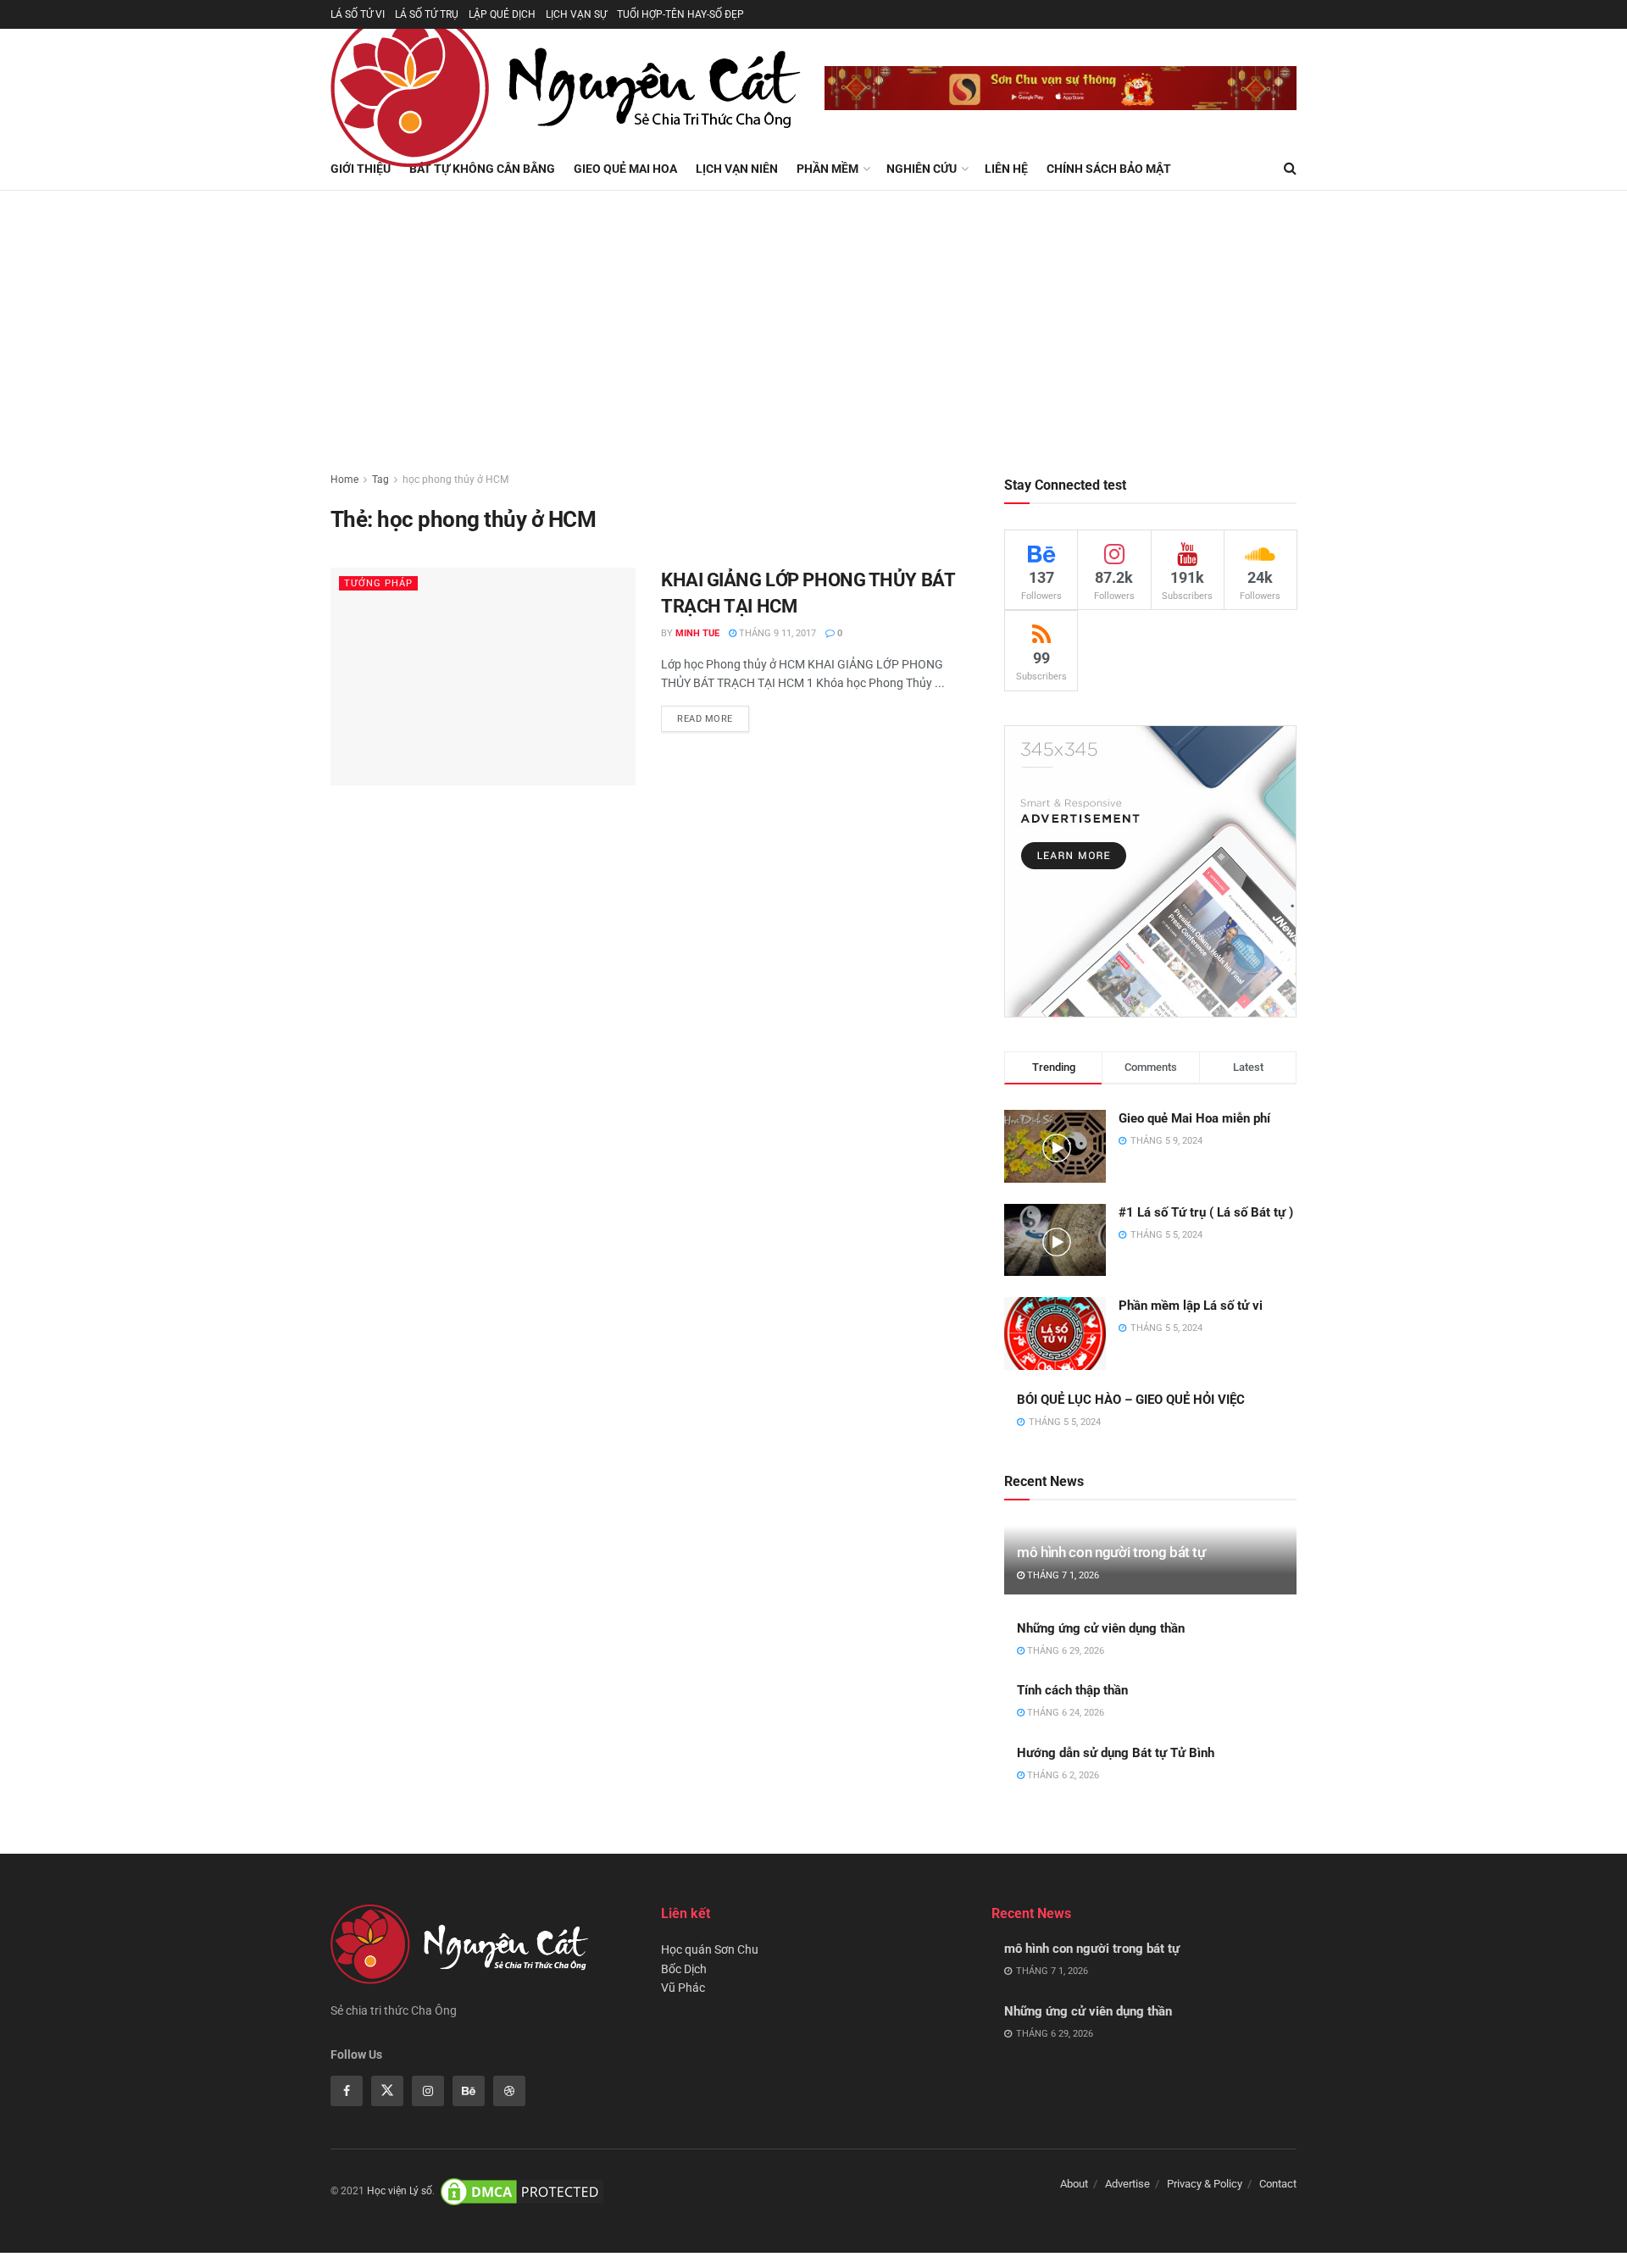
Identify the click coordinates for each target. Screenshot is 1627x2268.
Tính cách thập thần (1072, 1690)
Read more (705, 719)
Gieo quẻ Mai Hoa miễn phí (1194, 1118)
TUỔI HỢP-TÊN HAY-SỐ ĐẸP (680, 14)
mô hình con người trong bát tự (1111, 1552)
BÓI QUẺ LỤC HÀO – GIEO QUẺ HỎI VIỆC (1131, 1400)
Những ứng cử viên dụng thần (1101, 1628)
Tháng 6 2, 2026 (1062, 1775)
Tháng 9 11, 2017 (776, 633)
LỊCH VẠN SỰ (576, 14)
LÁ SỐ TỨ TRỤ (427, 14)
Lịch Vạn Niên (737, 169)
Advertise (1127, 2184)
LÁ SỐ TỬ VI (358, 14)
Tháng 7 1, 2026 (1062, 1575)
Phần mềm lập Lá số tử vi (1191, 1306)
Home (344, 480)
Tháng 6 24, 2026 (1064, 1713)
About (1074, 2184)
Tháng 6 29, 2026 (1064, 1651)
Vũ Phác (683, 1988)
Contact (1278, 2184)
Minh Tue (697, 633)
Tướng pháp (378, 583)
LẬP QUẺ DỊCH (502, 14)
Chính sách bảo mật (1109, 169)
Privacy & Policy (1205, 2184)
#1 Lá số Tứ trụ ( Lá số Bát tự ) (1206, 1212)
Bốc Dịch (684, 1969)
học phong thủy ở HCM (455, 480)
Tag (380, 480)
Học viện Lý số (400, 2192)
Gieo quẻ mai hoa (625, 169)
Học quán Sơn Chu (710, 1949)
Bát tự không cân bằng (482, 169)
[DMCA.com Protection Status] (522, 2192)
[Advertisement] (813, 318)
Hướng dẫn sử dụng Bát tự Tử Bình (1116, 1753)
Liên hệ (1006, 169)
